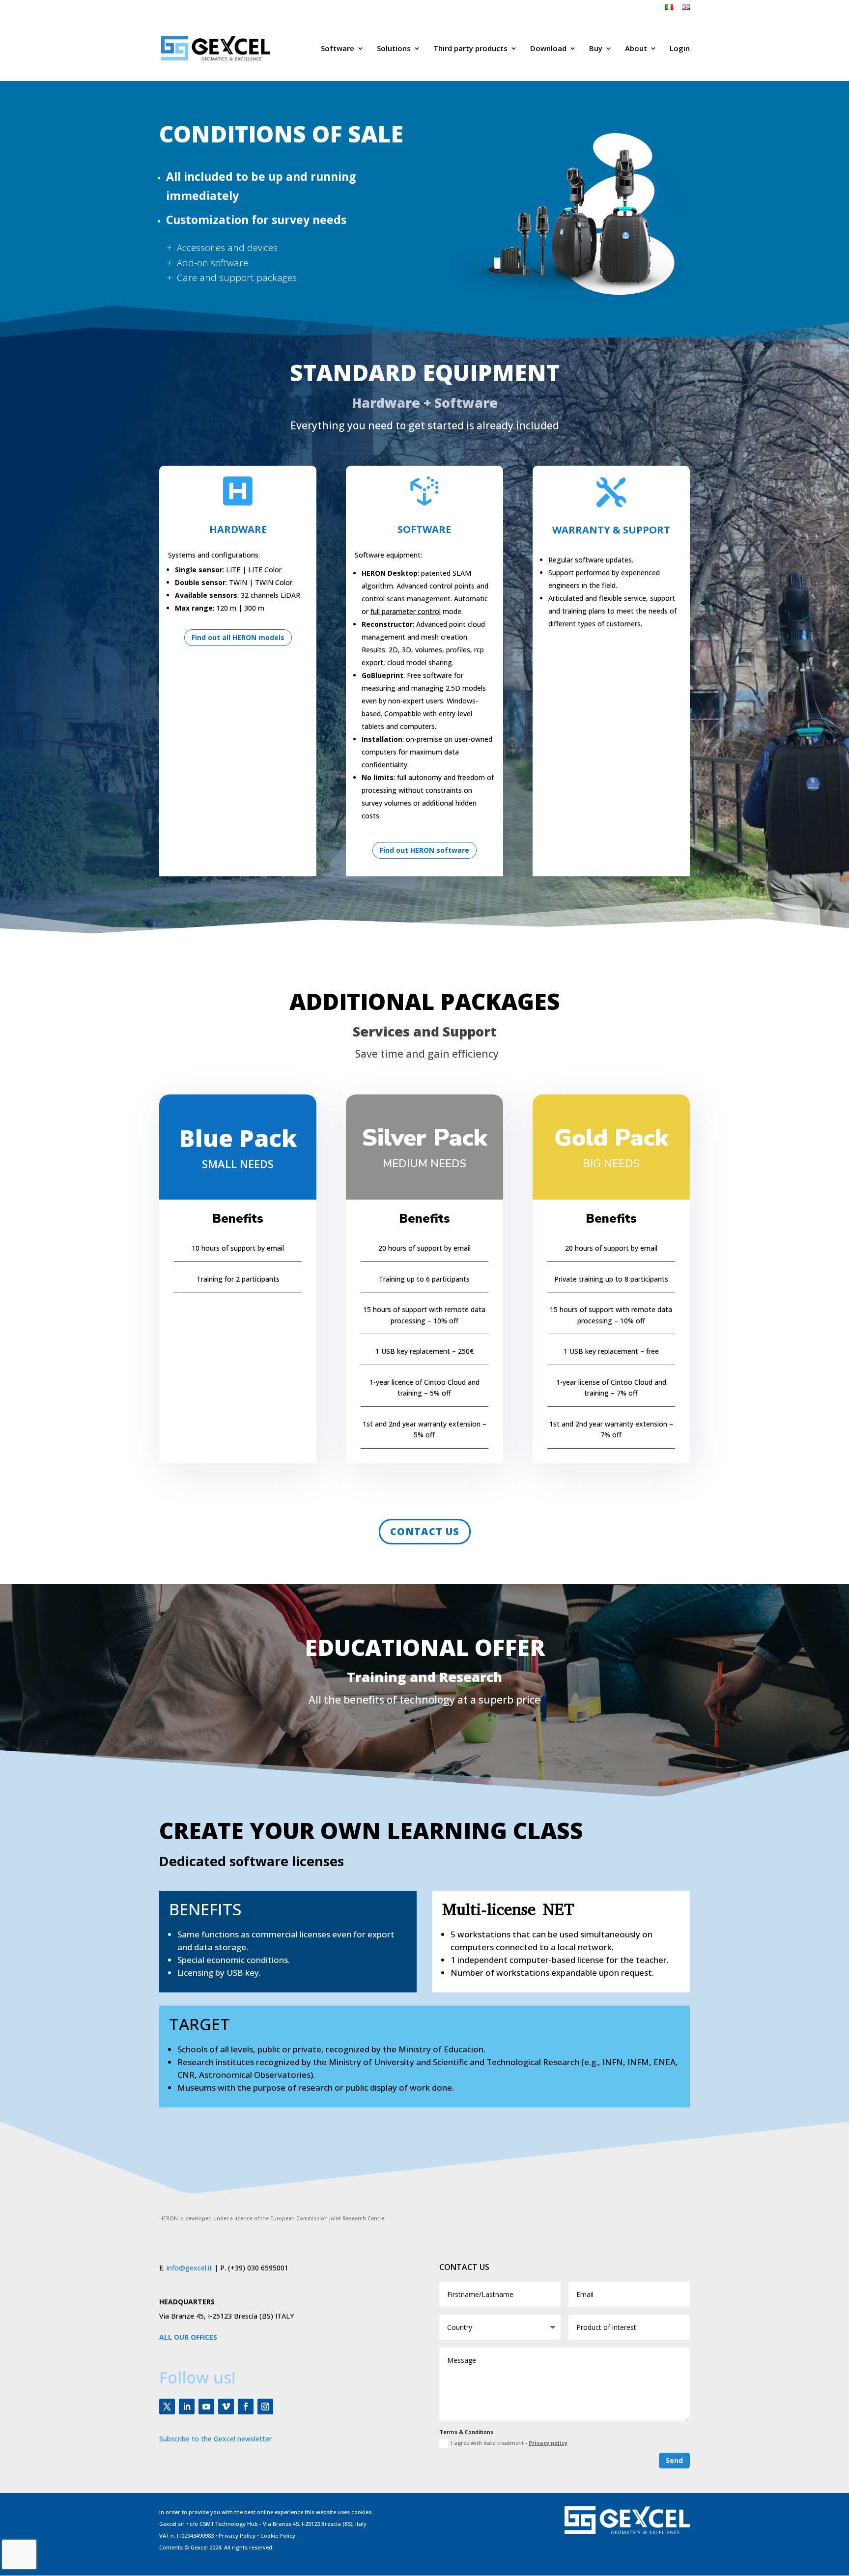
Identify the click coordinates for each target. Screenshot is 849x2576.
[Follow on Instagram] (265, 2407)
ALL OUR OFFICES (188, 2337)
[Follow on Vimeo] (226, 2407)
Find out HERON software (424, 850)
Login (680, 49)
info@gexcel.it (189, 2268)
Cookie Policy (278, 2535)
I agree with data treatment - (509, 2443)
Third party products (470, 49)
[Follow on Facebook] (246, 2407)
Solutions (394, 49)
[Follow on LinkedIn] (187, 2407)
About (636, 49)
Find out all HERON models (238, 637)
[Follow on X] (167, 2407)
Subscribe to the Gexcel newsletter (215, 2439)
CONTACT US (425, 1531)
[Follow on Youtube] (206, 2407)
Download (548, 49)
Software (338, 49)
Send (674, 2460)
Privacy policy (548, 2443)
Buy (596, 49)
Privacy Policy (237, 2535)
